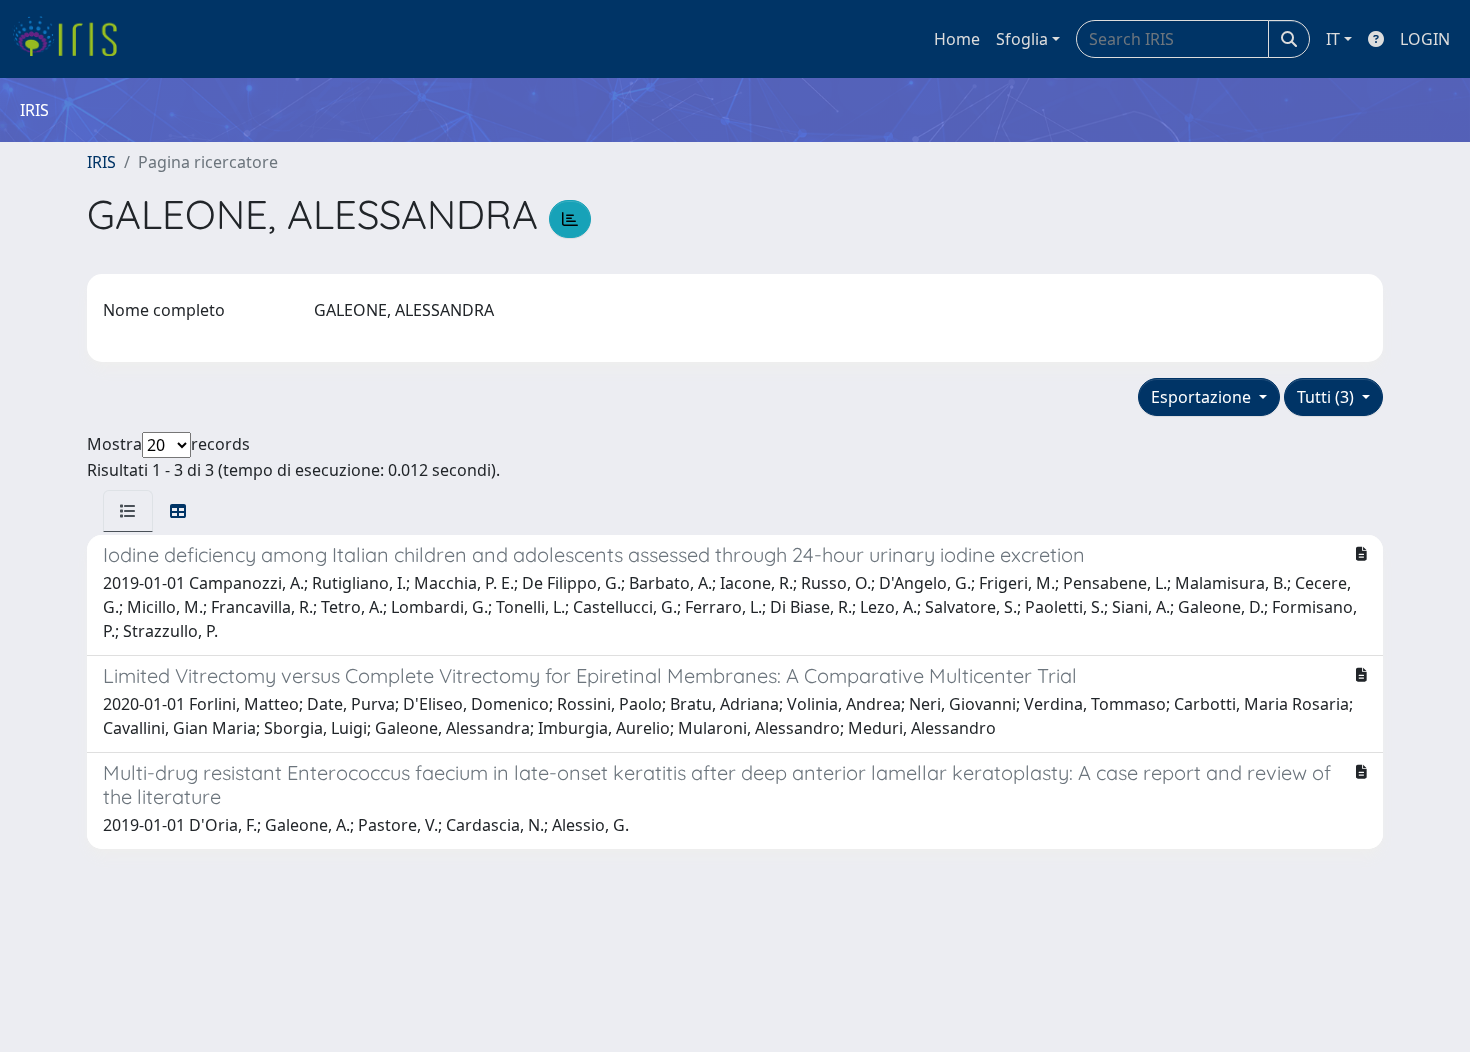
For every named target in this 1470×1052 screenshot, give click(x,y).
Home (957, 39)
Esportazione (1203, 397)
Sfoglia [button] (1022, 39)
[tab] (128, 511)
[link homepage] (72, 39)
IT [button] (1333, 39)
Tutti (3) (1327, 397)
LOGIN (1425, 39)
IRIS (101, 162)
